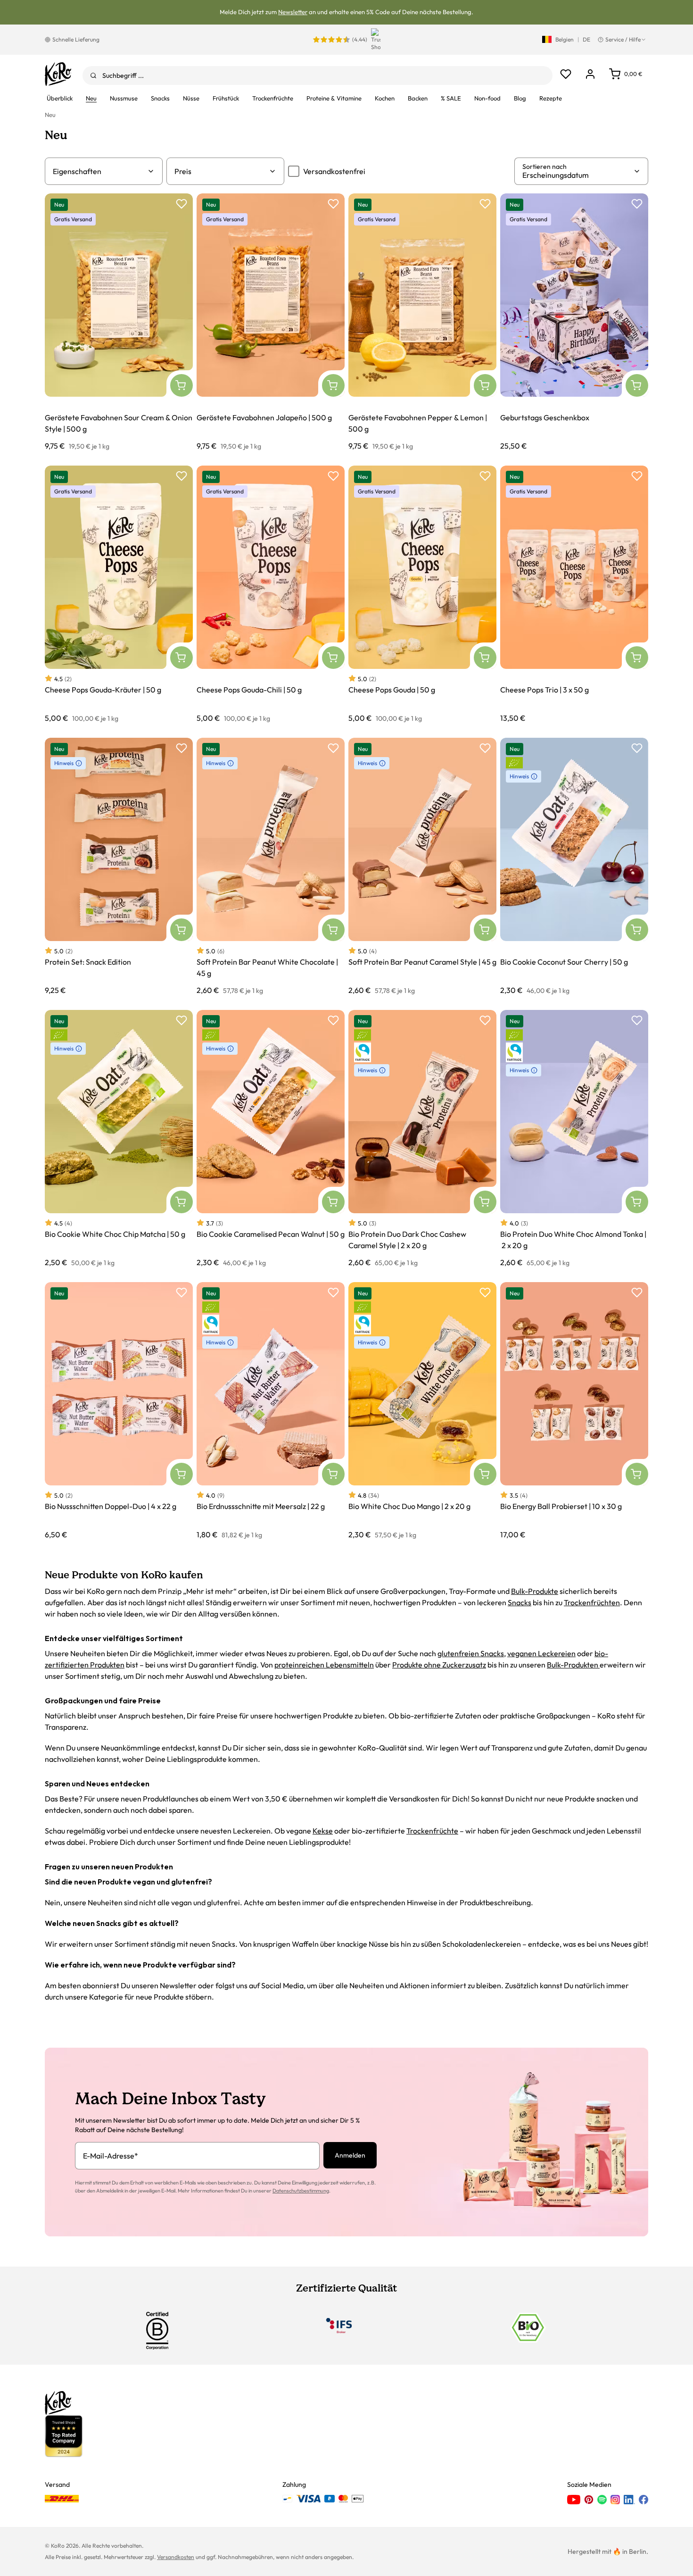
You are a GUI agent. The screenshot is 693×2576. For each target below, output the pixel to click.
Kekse (323, 1831)
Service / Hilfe (623, 39)
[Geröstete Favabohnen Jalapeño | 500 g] (271, 322)
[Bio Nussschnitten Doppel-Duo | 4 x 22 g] (119, 1411)
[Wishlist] (566, 74)
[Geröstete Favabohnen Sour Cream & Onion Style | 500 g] (119, 322)
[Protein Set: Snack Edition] (119, 866)
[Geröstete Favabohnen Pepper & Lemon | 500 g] (422, 322)
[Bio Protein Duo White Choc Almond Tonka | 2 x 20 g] (574, 1138)
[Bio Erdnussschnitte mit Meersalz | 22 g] (271, 1411)
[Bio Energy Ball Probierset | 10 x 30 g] (574, 1411)
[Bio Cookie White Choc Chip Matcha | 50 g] (119, 1138)
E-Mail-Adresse (111, 2156)
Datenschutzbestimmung (301, 2191)
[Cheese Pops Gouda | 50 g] (422, 594)
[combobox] (318, 75)
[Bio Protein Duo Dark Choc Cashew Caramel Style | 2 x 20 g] (422, 1138)
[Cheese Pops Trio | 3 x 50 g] (574, 594)
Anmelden (350, 2155)
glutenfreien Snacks (471, 1653)
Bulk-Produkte (535, 1591)
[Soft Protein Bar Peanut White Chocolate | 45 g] (271, 866)
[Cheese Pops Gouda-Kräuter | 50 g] (119, 594)
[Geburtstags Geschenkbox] (574, 322)
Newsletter (293, 12)
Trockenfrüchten (592, 1602)
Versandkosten (176, 2557)
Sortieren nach (544, 167)
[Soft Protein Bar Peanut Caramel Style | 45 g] (422, 866)
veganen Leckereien (541, 1653)
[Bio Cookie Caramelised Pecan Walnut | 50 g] (271, 1138)
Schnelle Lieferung (76, 39)
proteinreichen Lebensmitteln (324, 1665)
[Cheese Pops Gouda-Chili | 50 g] (271, 594)
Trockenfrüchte (432, 1831)
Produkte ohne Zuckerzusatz (439, 1665)
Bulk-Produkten (573, 1665)
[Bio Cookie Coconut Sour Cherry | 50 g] (574, 866)
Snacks (520, 1602)
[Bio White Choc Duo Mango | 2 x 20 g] (422, 1411)
